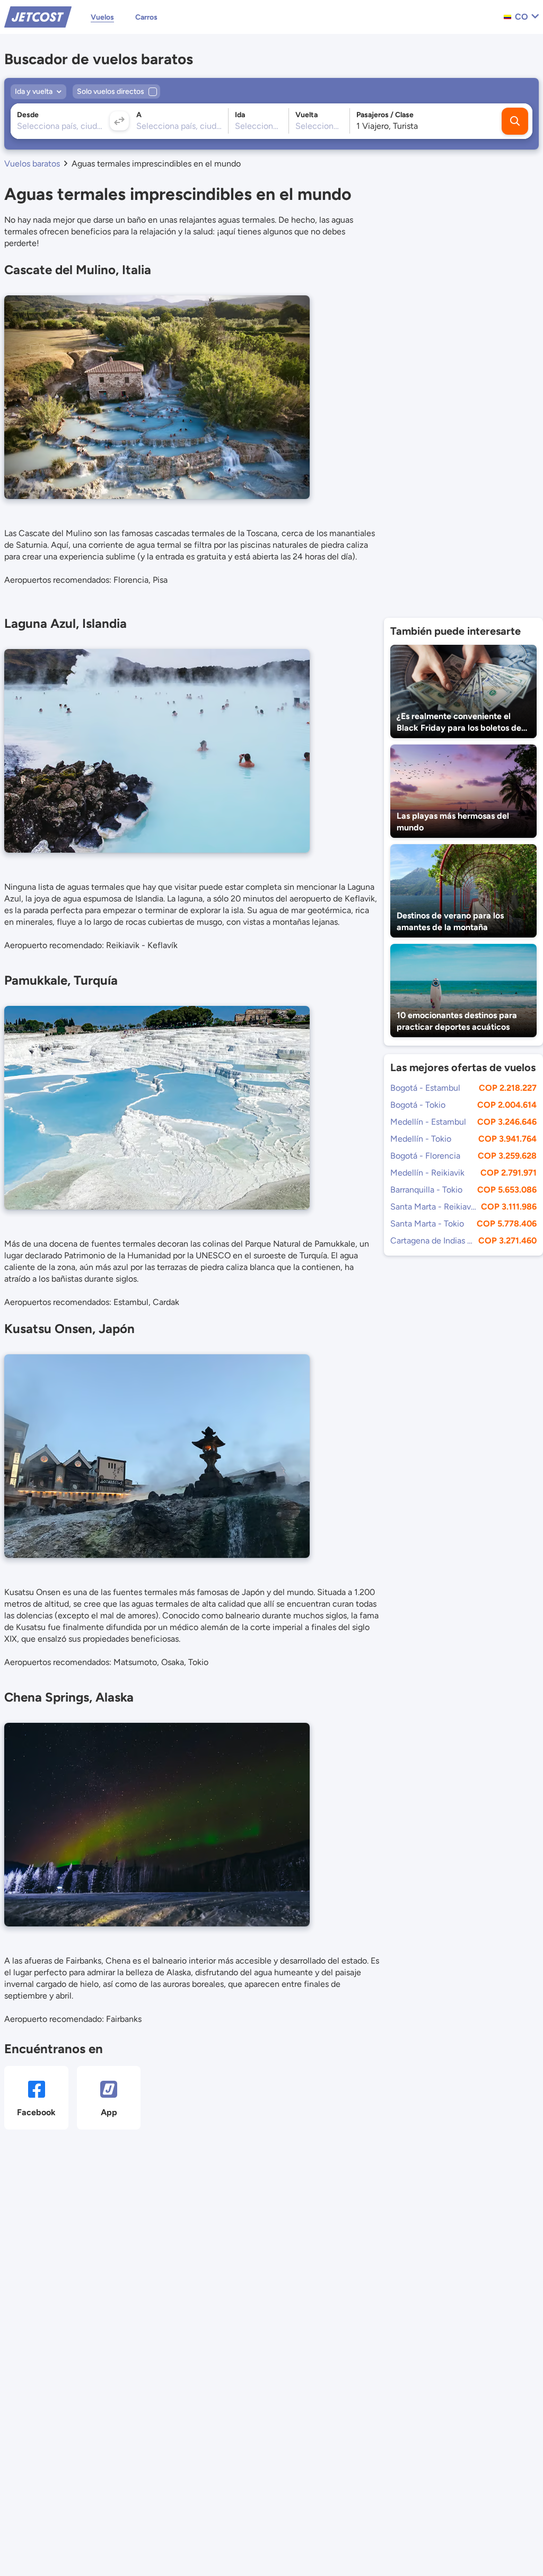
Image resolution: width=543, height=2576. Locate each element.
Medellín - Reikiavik (427, 1173)
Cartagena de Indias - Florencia (432, 1241)
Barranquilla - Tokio (426, 1190)
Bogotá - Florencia (425, 1156)
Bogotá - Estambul (425, 1088)
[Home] (38, 16)
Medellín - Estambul (428, 1122)
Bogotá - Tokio (418, 1105)
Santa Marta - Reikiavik (433, 1207)
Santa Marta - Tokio (427, 1224)
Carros (146, 17)
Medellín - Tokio (421, 1139)
